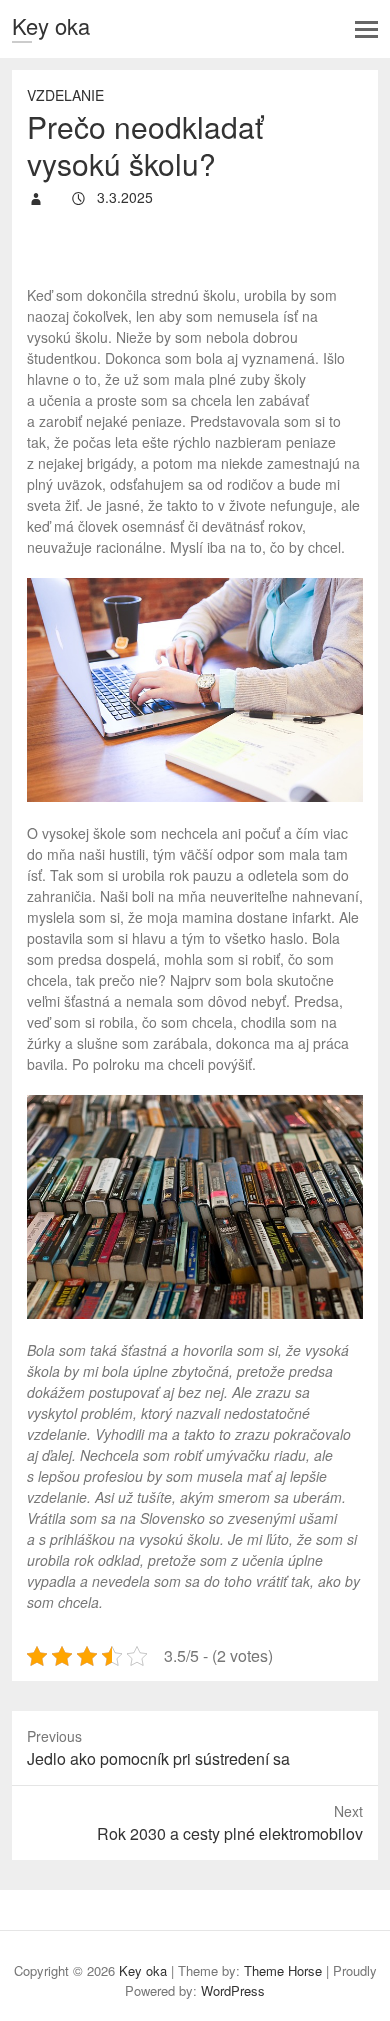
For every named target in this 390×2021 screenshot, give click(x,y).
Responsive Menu (366, 29)
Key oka (51, 25)
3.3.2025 (123, 197)
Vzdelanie (65, 95)
